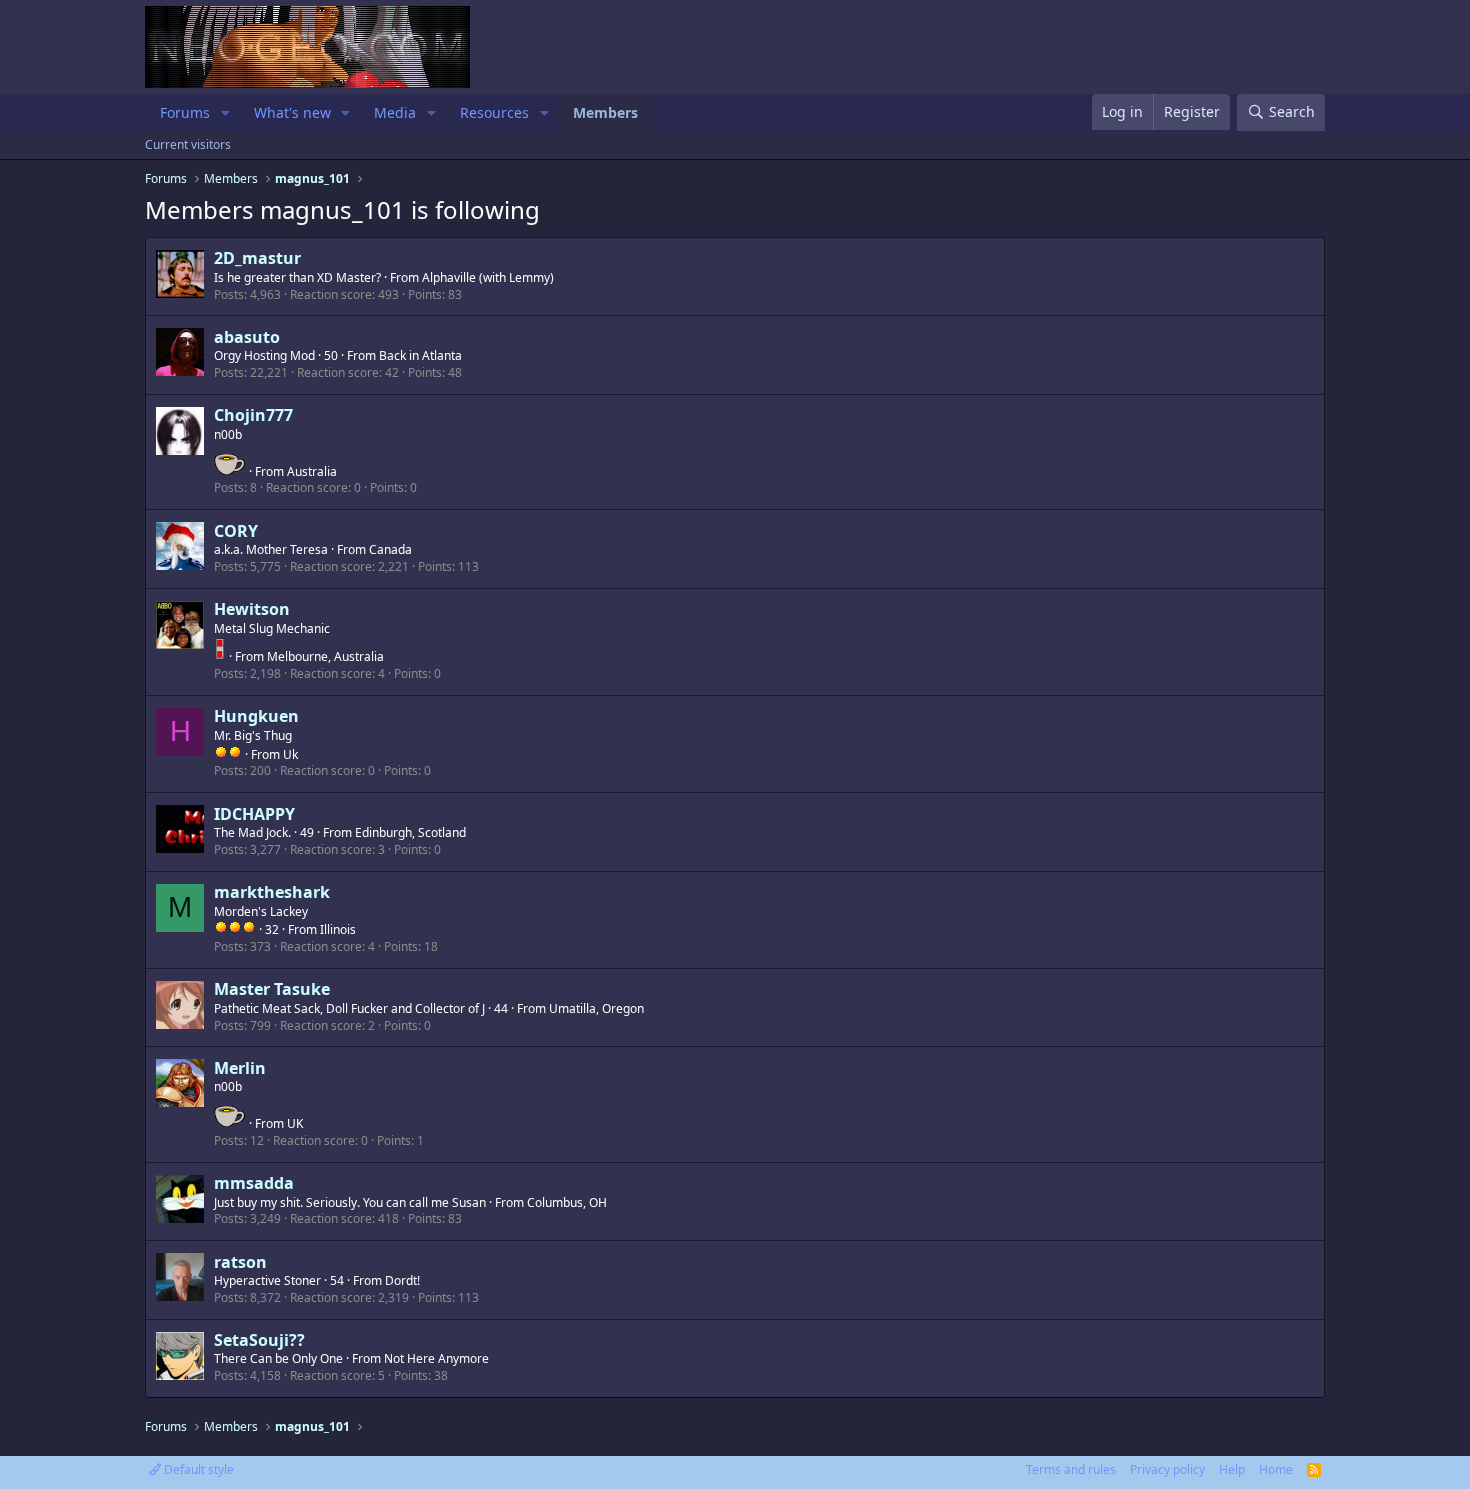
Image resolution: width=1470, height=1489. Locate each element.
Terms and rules (1071, 1469)
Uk (290, 754)
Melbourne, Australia (325, 656)
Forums (185, 112)
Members (605, 112)
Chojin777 (253, 415)
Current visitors (188, 144)
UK (295, 1123)
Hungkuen (256, 716)
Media (395, 112)
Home (1276, 1469)
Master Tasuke (272, 989)
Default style (197, 1469)
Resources (494, 112)
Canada (390, 549)
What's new (292, 112)
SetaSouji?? (259, 1340)
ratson (240, 1262)
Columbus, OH (567, 1202)
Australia (312, 471)
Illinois (338, 929)
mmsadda (254, 1183)
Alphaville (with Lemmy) (488, 277)
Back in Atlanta (420, 355)
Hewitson (252, 609)
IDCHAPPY (254, 814)
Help (1232, 1469)
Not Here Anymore (436, 1358)
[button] (225, 113)
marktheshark (272, 892)
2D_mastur (257, 258)
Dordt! (402, 1280)
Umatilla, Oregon (596, 1008)
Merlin (240, 1068)
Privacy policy (1167, 1469)
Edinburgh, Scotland (410, 832)
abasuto (247, 337)
